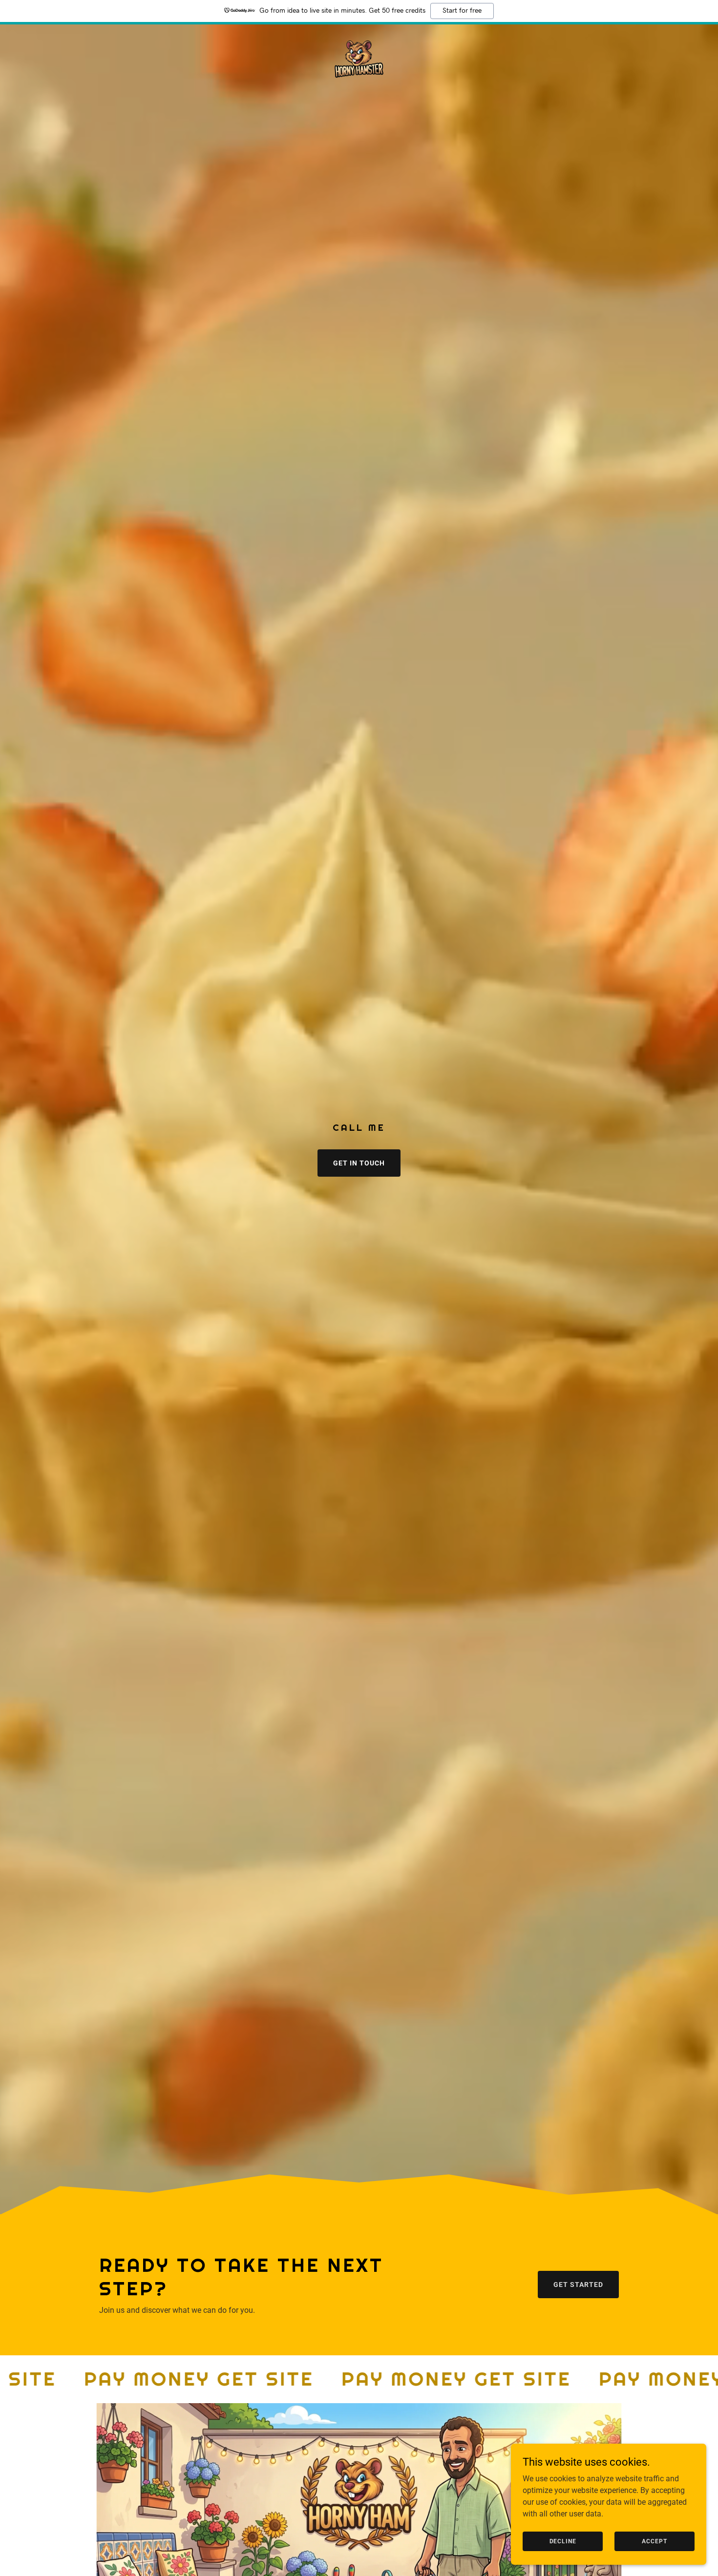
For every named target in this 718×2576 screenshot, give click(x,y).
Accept (654, 2541)
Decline (563, 2541)
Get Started (578, 2285)
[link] (359, 60)
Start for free (462, 11)
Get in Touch (359, 1163)
